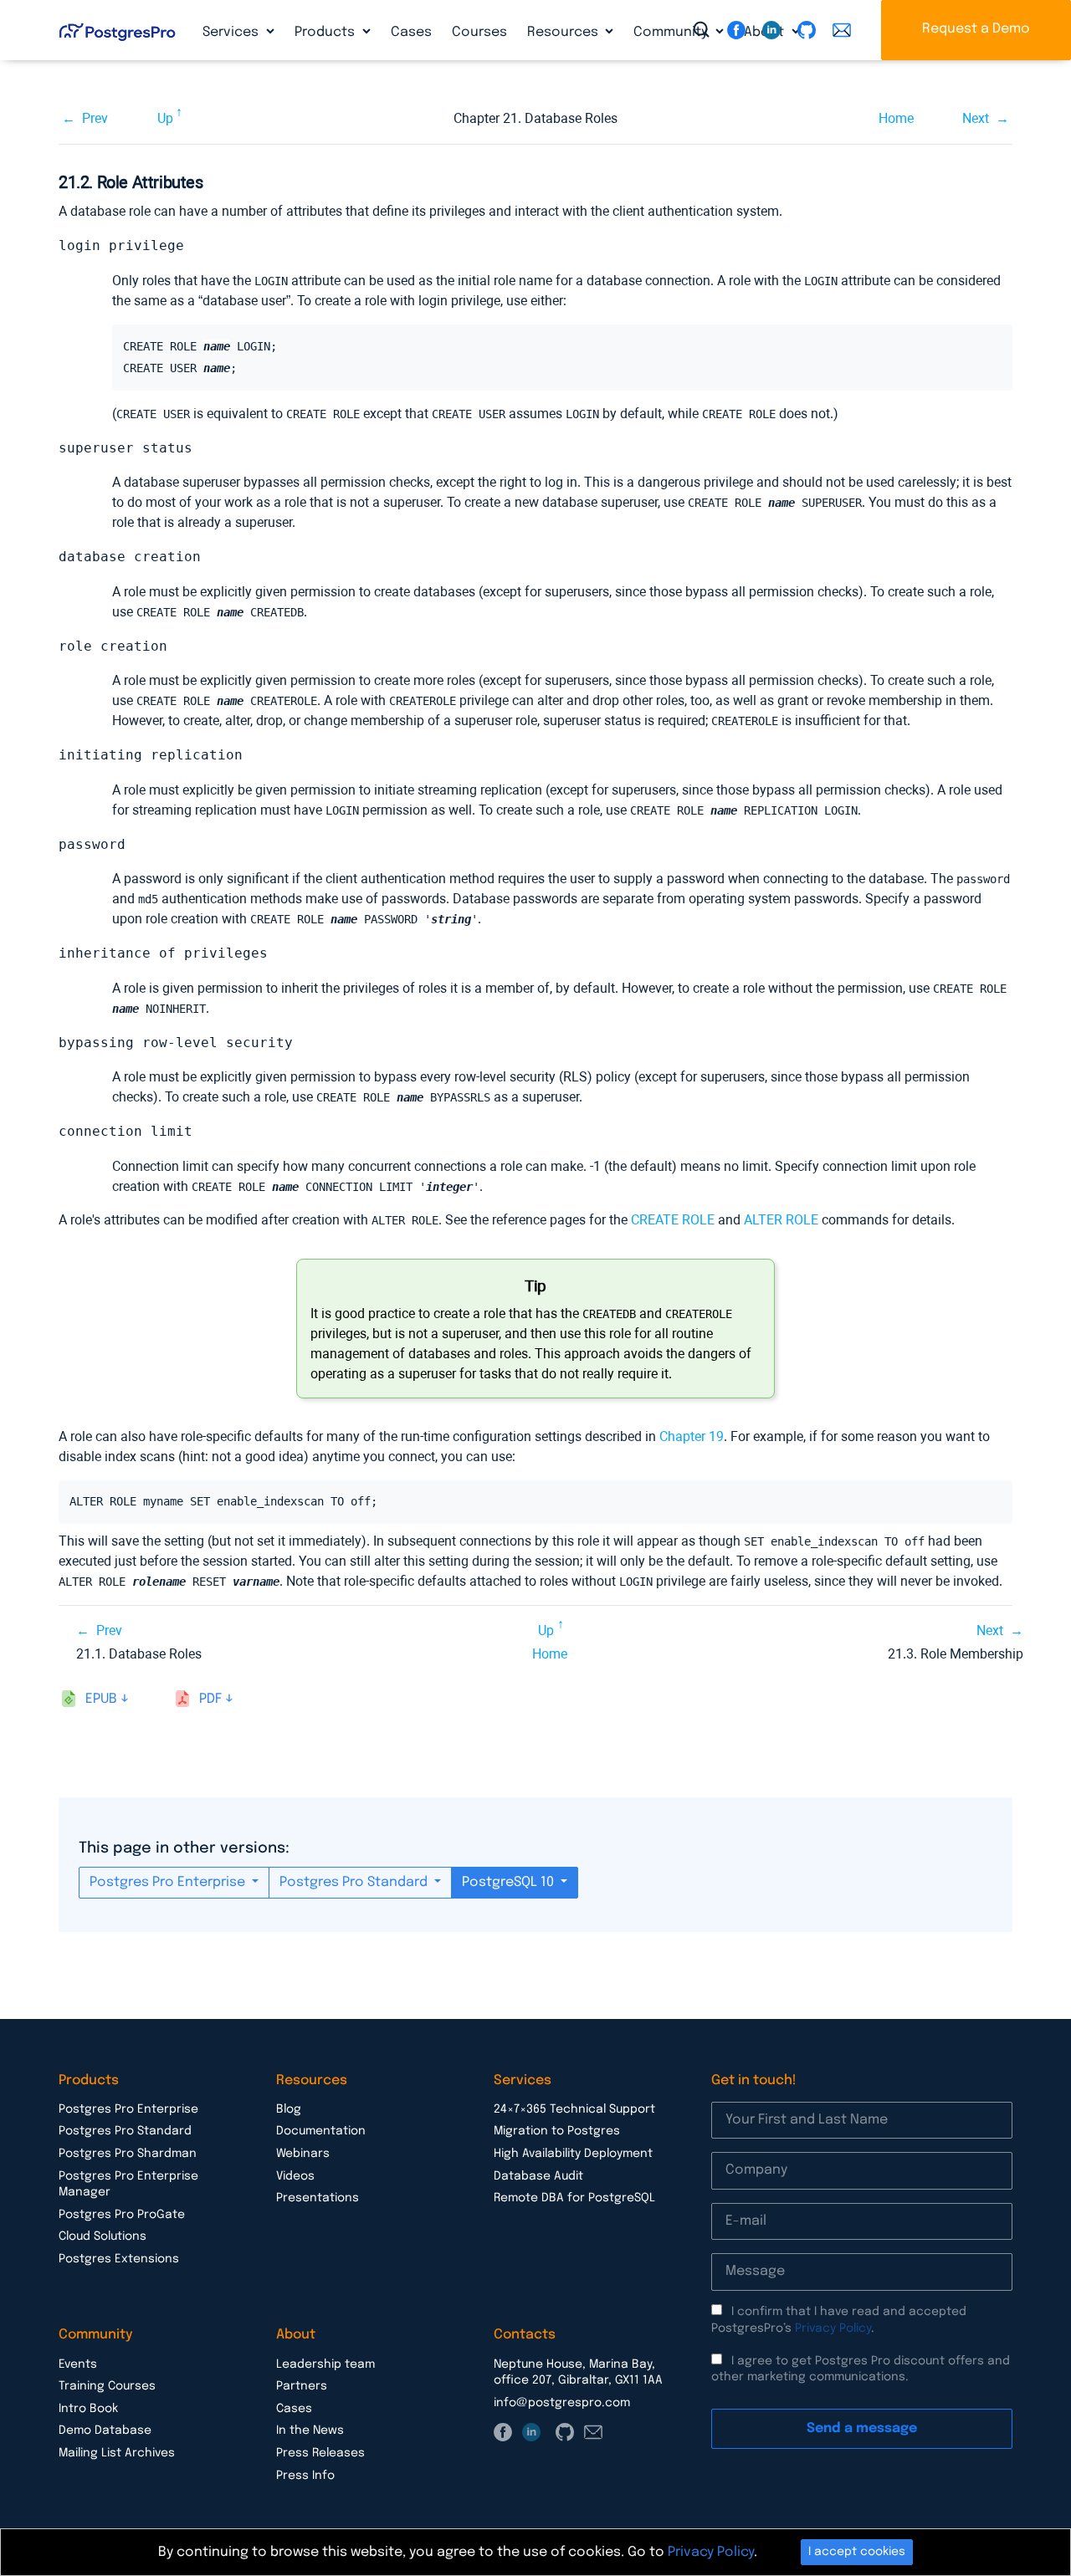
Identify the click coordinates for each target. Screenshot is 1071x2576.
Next (976, 118)
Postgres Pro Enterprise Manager (128, 2185)
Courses (479, 32)
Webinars (303, 2154)
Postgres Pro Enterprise (169, 1882)
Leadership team (325, 2364)
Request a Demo (976, 29)
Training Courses (107, 2386)
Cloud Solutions (102, 2236)
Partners (302, 2386)
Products (326, 32)
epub (101, 1699)
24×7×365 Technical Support (574, 2109)
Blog (289, 2109)
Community (672, 32)
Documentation (321, 2131)
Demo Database (105, 2430)
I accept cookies (857, 2552)
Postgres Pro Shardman (128, 2154)
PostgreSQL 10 (510, 1882)
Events (78, 2364)
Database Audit (538, 2176)
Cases (411, 32)
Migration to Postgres (557, 2131)
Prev (95, 118)
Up (165, 118)
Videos (295, 2176)
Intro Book (88, 2409)
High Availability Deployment (573, 2154)
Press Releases (320, 2453)
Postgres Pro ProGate (122, 2215)
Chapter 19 (692, 1436)
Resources (564, 32)
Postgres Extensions (119, 2259)
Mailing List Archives (117, 2453)
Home (896, 118)
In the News (310, 2430)
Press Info (305, 2476)
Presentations (318, 2198)
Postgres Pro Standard (355, 1882)
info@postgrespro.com (562, 2403)
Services (232, 32)
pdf (210, 1699)
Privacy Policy (833, 2328)
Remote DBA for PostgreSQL (574, 2198)
